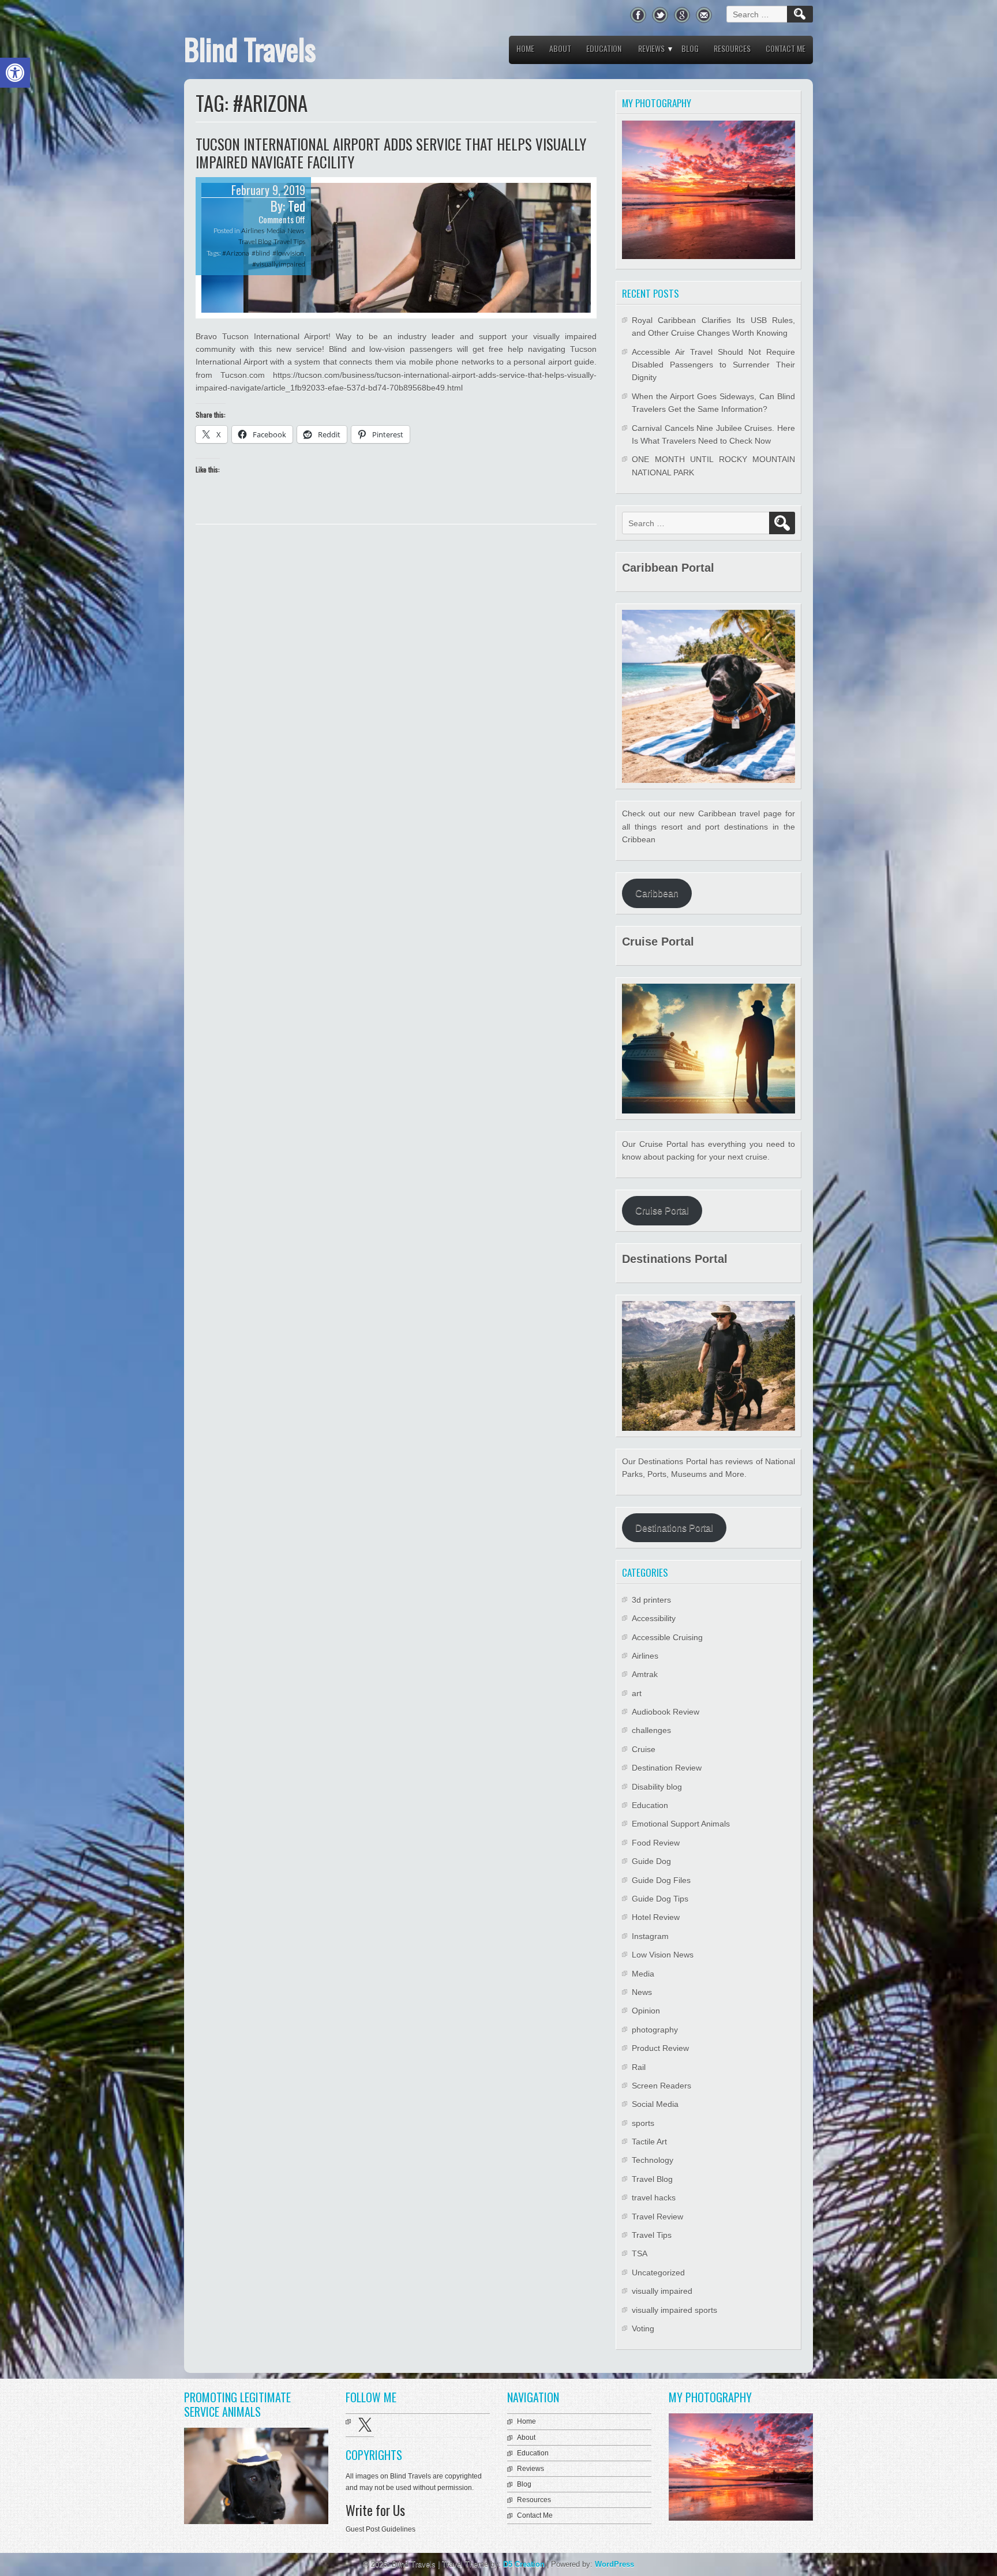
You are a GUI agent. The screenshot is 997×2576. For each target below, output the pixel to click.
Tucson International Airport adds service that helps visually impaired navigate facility (391, 153)
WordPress (614, 2564)
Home (525, 48)
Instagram (650, 1936)
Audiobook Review (666, 1712)
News (296, 230)
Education (604, 48)
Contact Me (786, 48)
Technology (653, 2160)
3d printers (651, 1600)
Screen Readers (661, 2086)
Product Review (660, 2048)
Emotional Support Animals (681, 1824)
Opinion (646, 2011)
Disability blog (657, 1787)
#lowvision (288, 253)
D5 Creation (524, 2564)
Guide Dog (651, 1861)
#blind (261, 253)
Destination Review (667, 1768)
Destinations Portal (674, 1528)
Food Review (656, 1843)
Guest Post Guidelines (381, 2529)
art (637, 1693)
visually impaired (662, 2291)
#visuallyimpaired (279, 264)
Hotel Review (656, 1917)
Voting (643, 2328)
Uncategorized (658, 2273)
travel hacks (654, 2198)
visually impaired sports (674, 2310)
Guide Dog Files (661, 1880)
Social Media (655, 2104)
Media (276, 230)
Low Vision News (663, 1955)
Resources (732, 48)
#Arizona (236, 253)
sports (643, 2123)
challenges (651, 1730)
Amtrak (645, 1674)
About (560, 48)
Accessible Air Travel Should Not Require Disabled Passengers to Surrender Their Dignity (713, 365)
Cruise (644, 1749)
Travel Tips (289, 241)
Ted (297, 206)
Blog (690, 48)
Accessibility (654, 1618)
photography (655, 2030)
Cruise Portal (662, 1211)
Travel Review (657, 2217)
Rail (639, 2067)
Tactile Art (649, 2142)
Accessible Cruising (667, 1637)
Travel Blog (255, 241)
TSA (640, 2253)
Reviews (651, 48)
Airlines (253, 230)
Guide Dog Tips (660, 1899)
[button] (15, 73)
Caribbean (657, 893)
